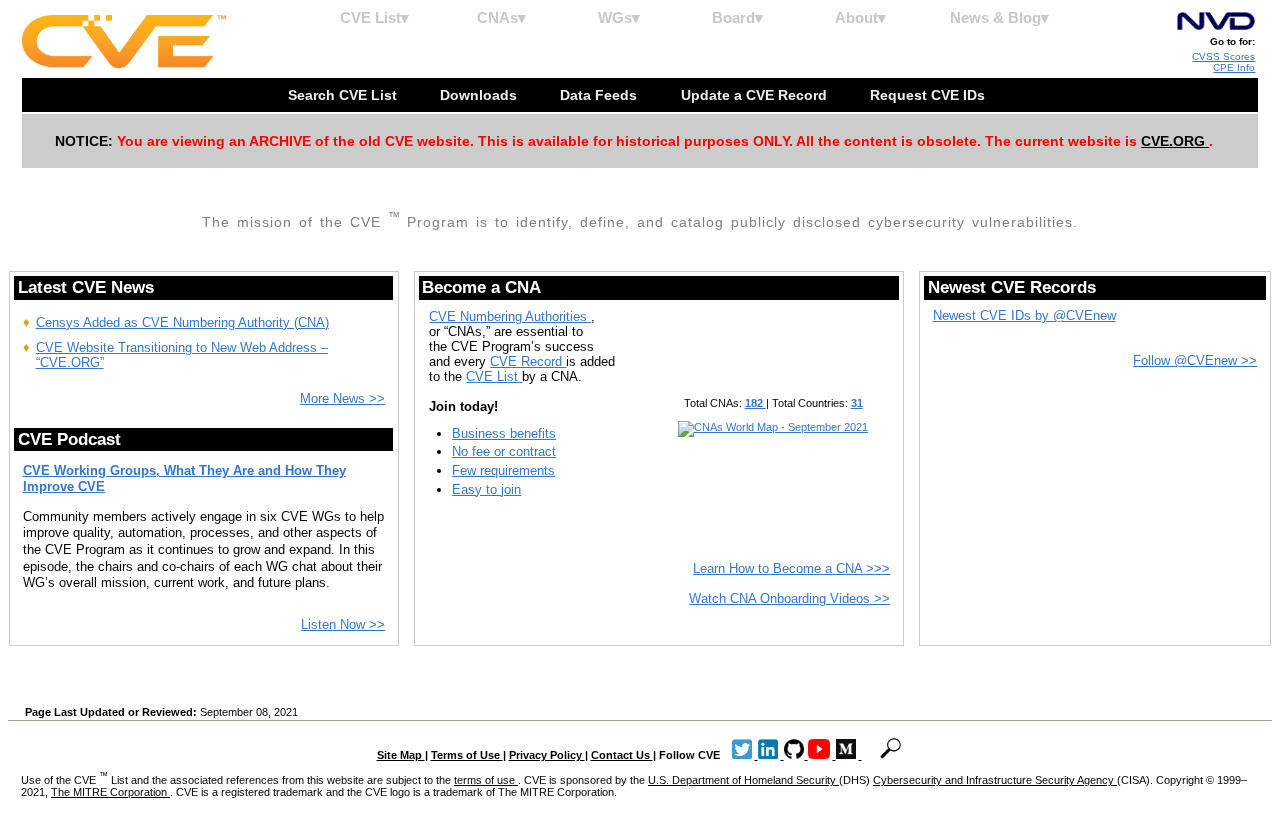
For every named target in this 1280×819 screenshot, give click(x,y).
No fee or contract (504, 451)
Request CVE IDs (929, 95)
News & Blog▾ (999, 17)
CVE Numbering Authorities (510, 316)
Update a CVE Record (756, 95)
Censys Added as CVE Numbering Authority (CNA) (182, 322)
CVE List (494, 376)
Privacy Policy (547, 755)
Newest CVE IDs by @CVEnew (1024, 315)
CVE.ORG (1175, 141)
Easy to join (486, 489)
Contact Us (622, 755)
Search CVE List (344, 95)
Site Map (401, 755)
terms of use (486, 780)
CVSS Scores (1223, 56)
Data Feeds (600, 95)
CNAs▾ (501, 17)
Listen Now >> (343, 624)
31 (857, 403)
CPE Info (1234, 67)
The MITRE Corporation (110, 792)
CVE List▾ (374, 17)
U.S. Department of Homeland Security (743, 780)
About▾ (860, 17)
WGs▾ (619, 17)
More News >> (342, 398)
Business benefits (504, 433)
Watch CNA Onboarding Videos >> (789, 598)
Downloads (480, 95)
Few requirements (503, 470)
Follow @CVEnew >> (1195, 360)
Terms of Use (467, 755)
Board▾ (737, 17)
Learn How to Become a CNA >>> (791, 568)
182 (755, 403)
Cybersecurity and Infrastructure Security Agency (995, 780)
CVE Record (528, 361)
